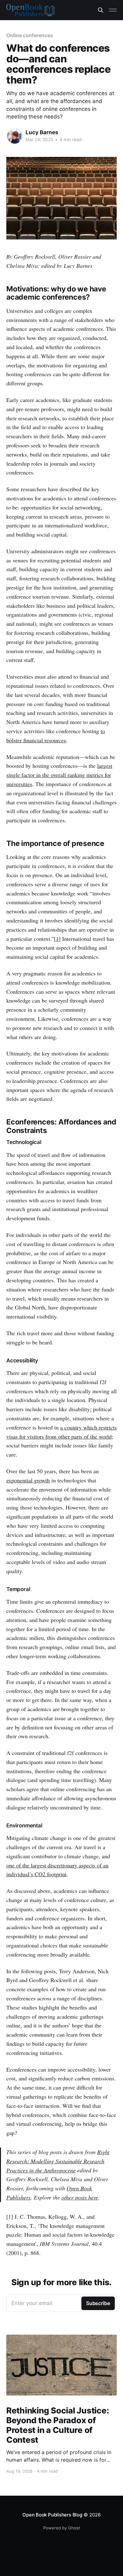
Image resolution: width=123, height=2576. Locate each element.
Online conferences (30, 35)
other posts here (80, 2197)
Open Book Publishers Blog (52, 2515)
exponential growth (28, 1480)
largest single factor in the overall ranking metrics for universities (59, 775)
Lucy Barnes (42, 132)
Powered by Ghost (62, 2528)
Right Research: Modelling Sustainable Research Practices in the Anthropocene (58, 2161)
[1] (57, 939)
